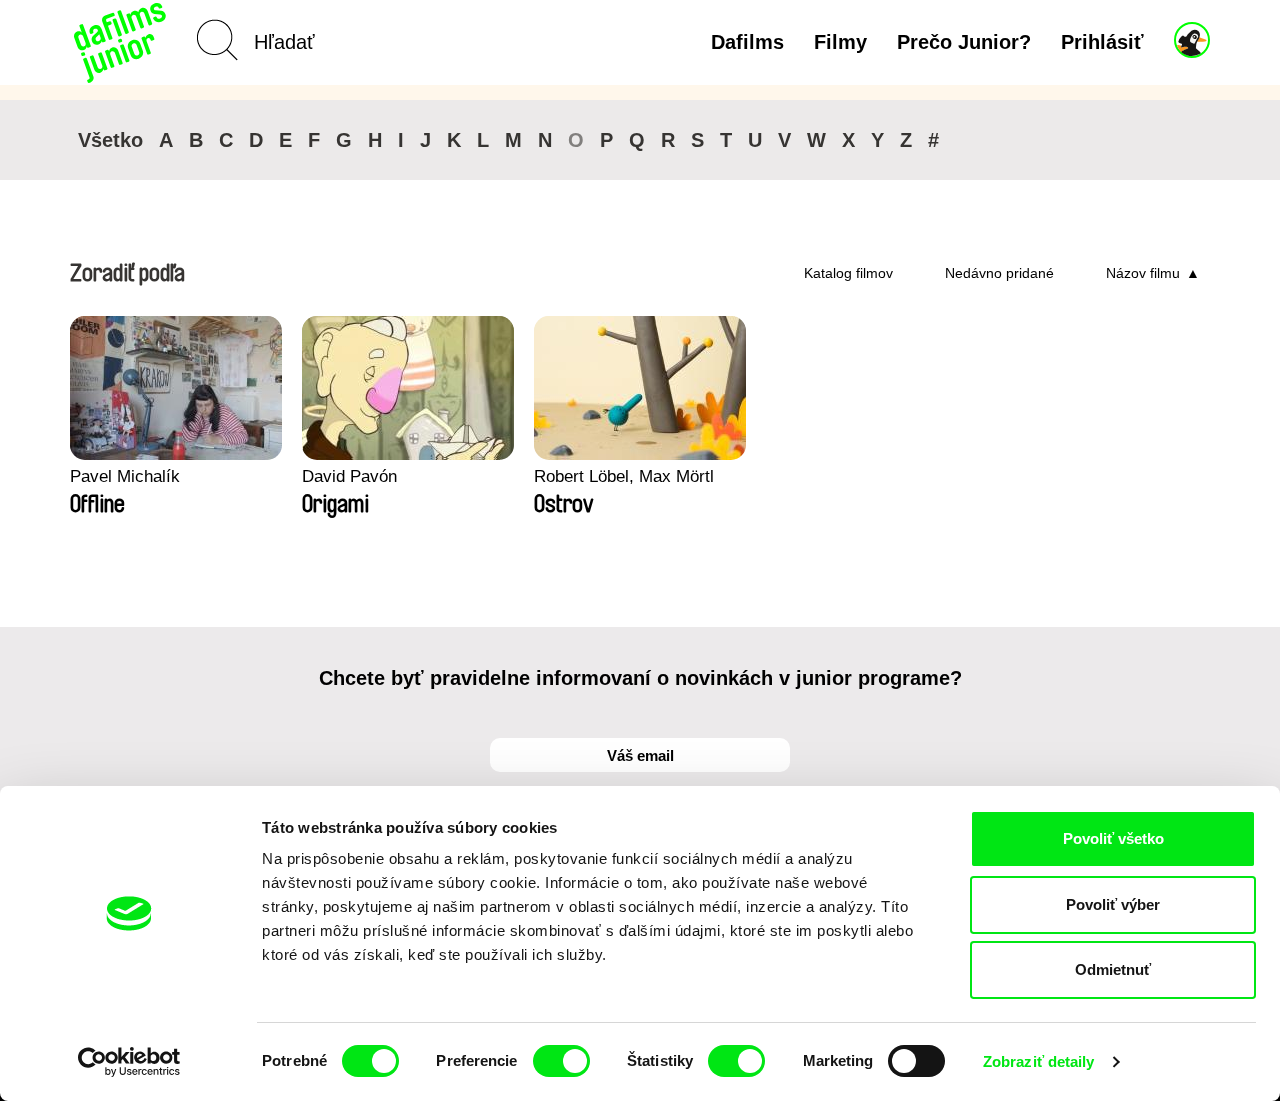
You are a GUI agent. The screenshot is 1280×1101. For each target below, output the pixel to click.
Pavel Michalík (125, 476)
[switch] (561, 1061)
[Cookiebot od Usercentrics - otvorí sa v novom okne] (129, 1062)
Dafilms (747, 42)
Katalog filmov (848, 273)
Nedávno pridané (999, 273)
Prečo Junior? (964, 42)
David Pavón (349, 476)
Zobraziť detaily (1039, 1061)
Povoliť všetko (1113, 838)
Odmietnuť (1113, 969)
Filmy (840, 42)
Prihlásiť (1102, 42)
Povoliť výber (1113, 904)
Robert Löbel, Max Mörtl (624, 476)
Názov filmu (1143, 273)
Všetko (110, 140)
